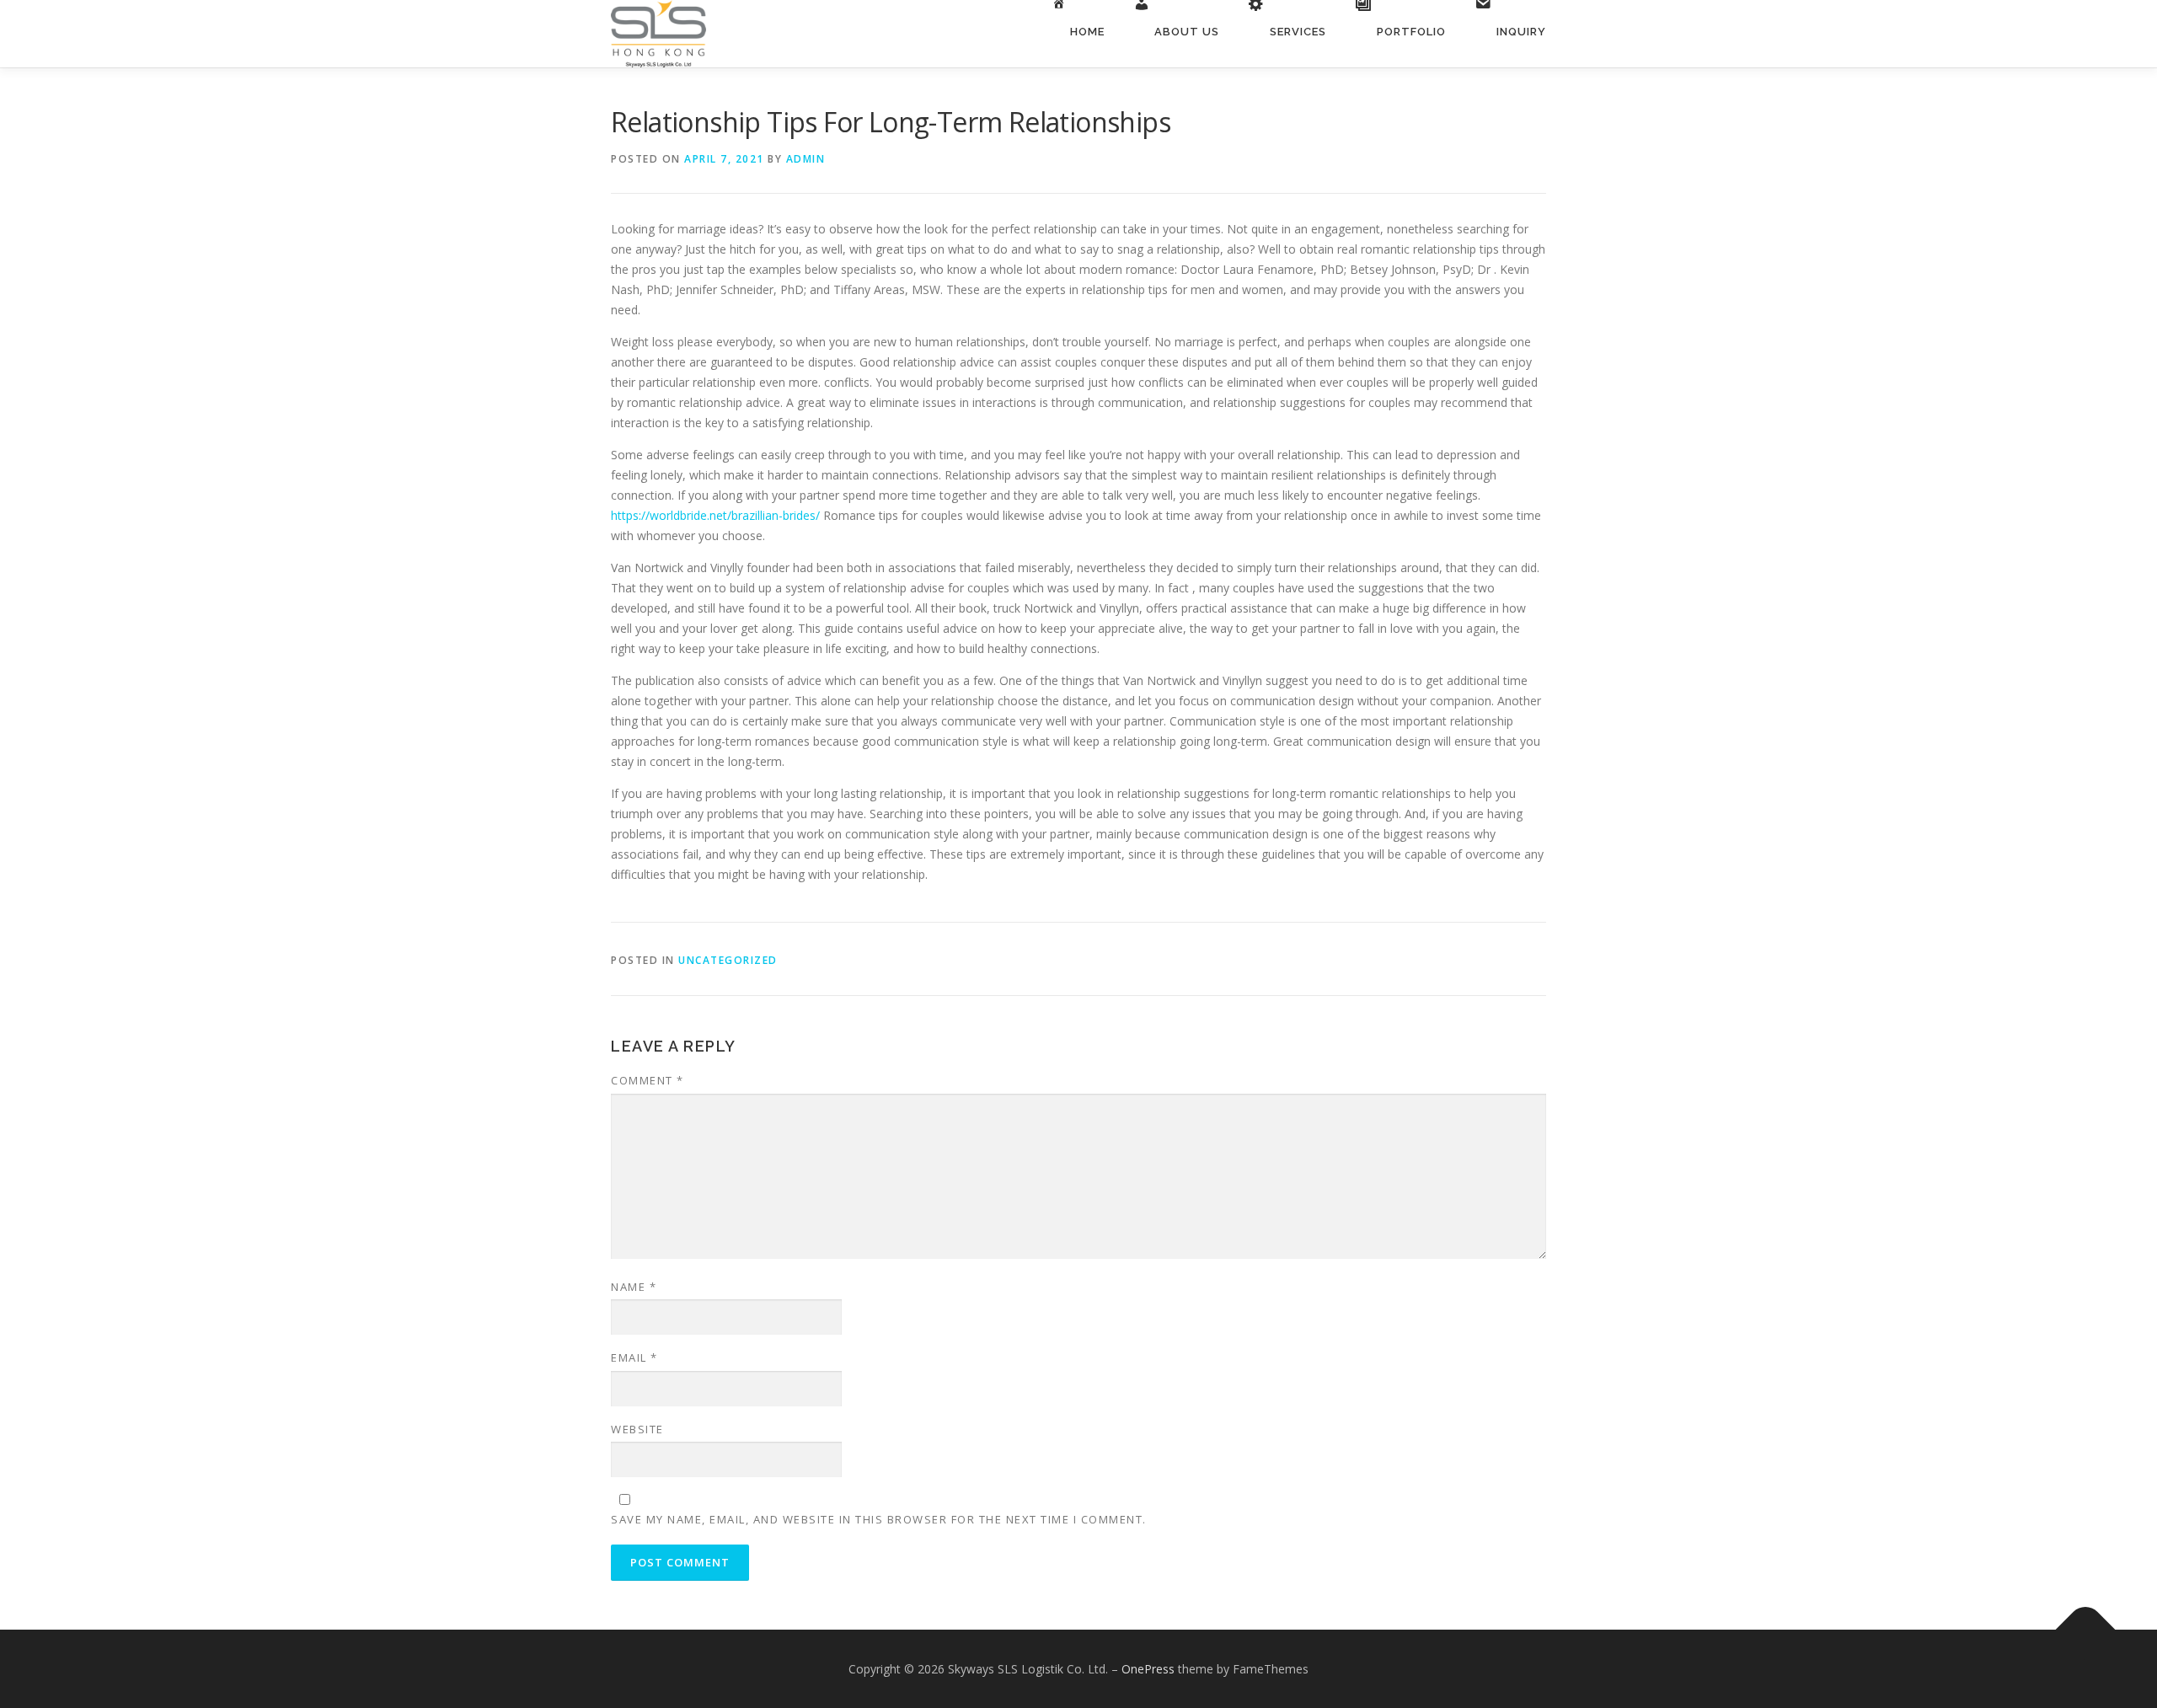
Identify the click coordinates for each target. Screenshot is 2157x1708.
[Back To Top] (2086, 1629)
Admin (806, 159)
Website (637, 1429)
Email (634, 1357)
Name (634, 1287)
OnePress (1148, 1669)
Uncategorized (728, 960)
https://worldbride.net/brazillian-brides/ (715, 515)
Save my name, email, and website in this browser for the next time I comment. (879, 1519)
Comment (648, 1080)
